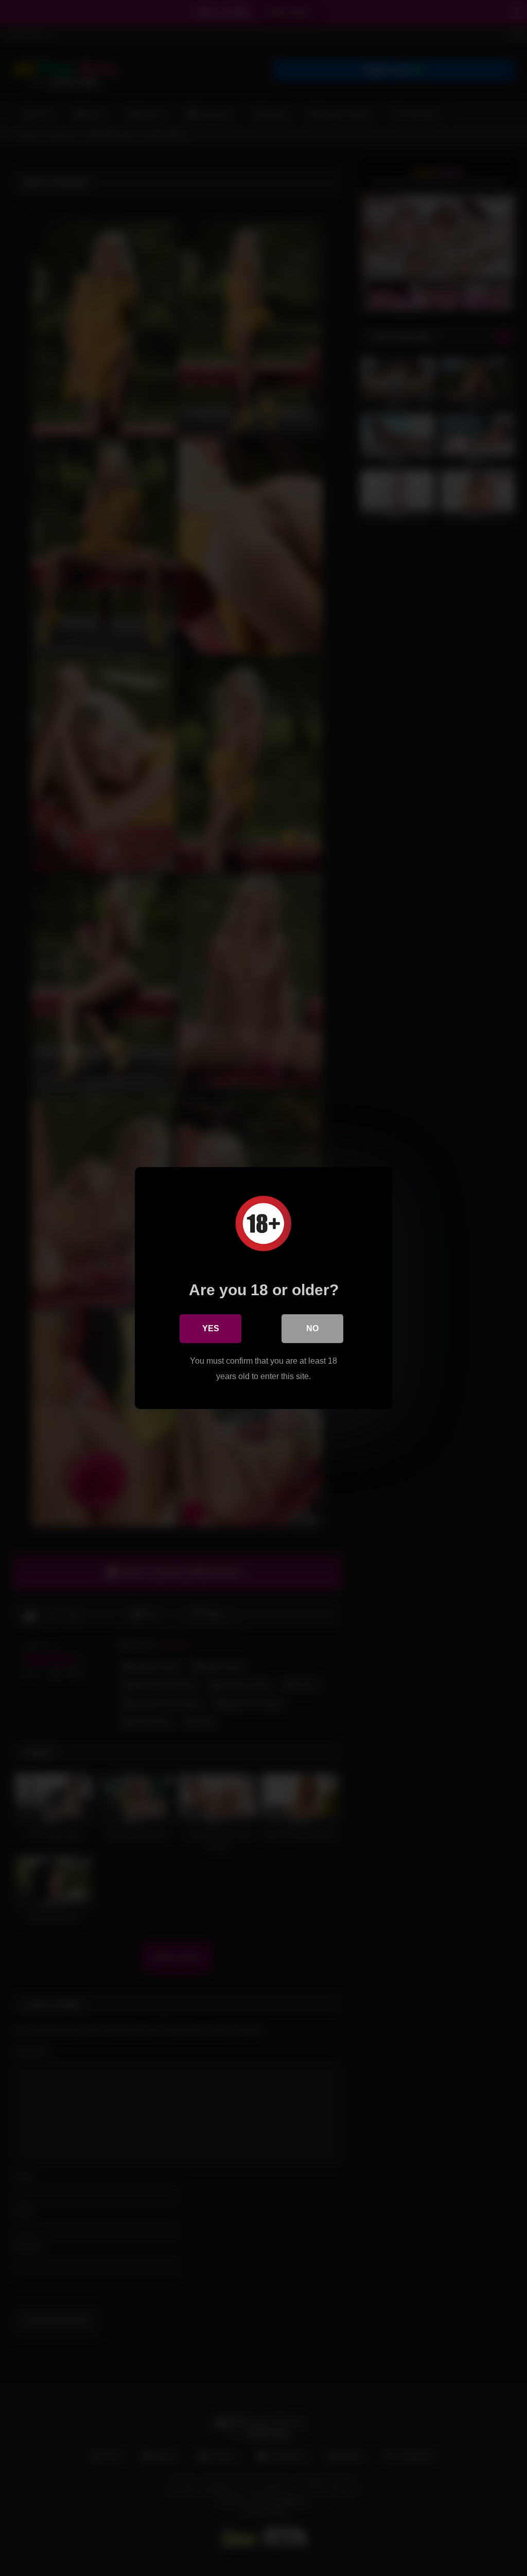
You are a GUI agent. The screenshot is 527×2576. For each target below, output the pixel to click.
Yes (211, 1328)
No (312, 1328)
